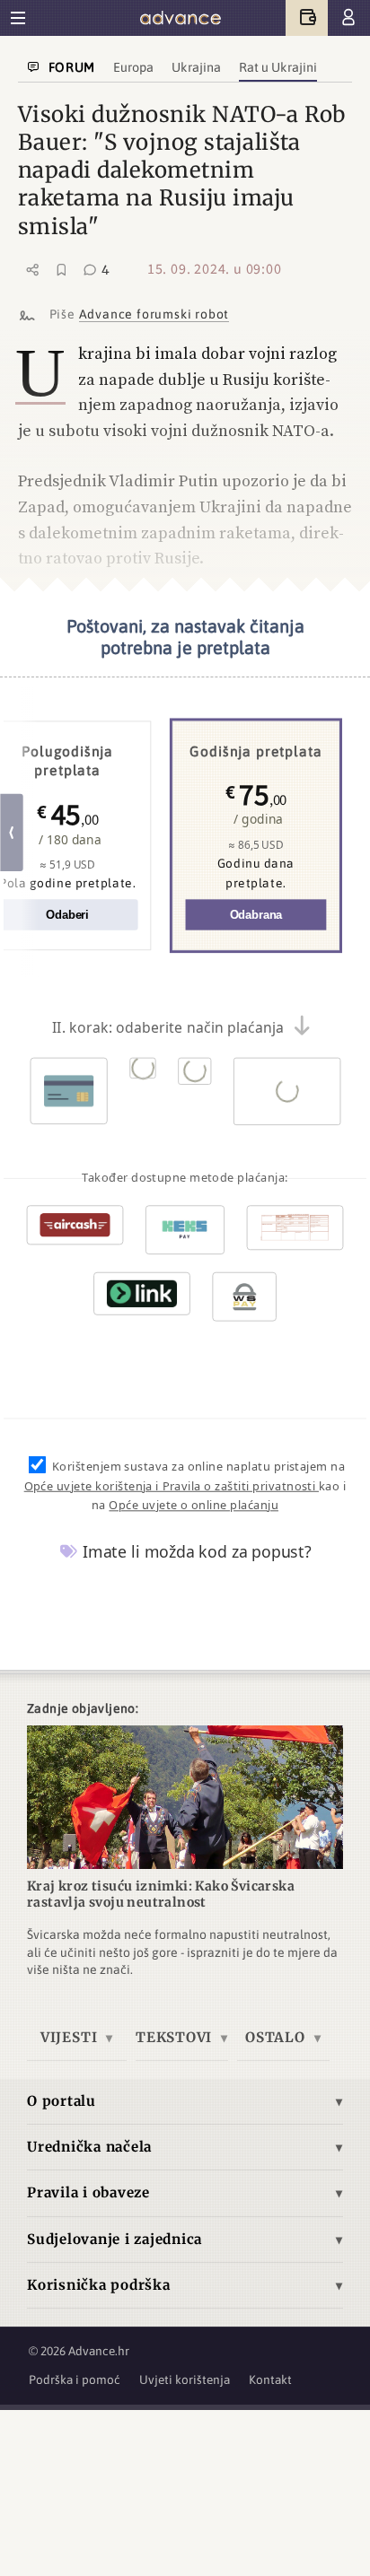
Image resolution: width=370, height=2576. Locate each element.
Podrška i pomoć (75, 2380)
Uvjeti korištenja (185, 2380)
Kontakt (270, 2380)
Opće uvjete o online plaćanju (194, 1506)
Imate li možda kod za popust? (195, 1552)
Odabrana (256, 916)
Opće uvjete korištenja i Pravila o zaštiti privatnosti (172, 1486)
